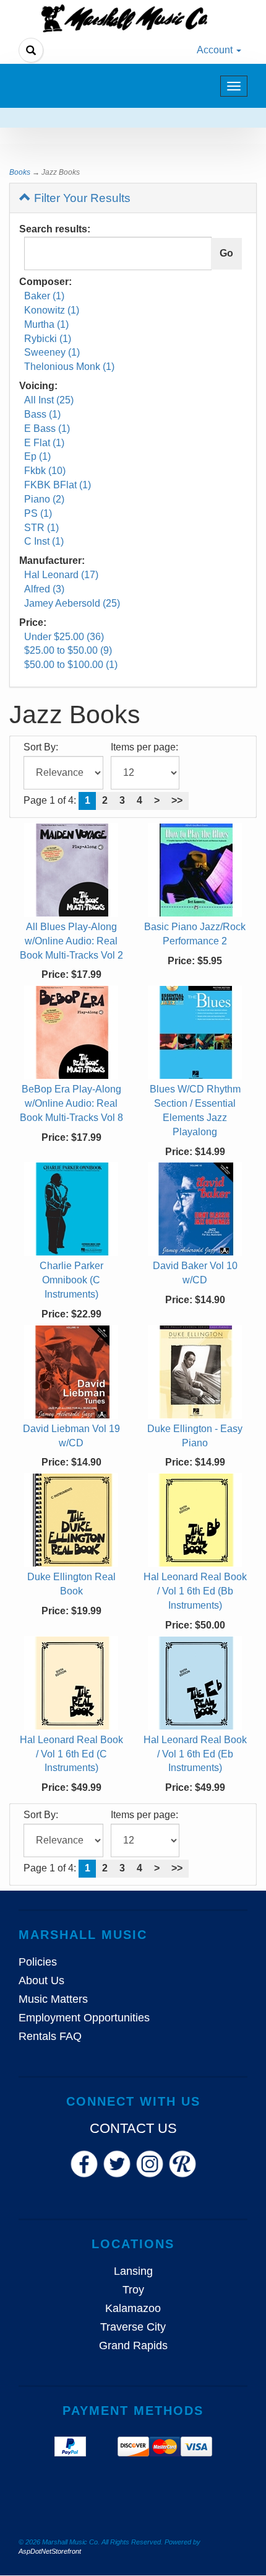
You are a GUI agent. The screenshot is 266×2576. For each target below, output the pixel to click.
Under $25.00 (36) (64, 637)
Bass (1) (42, 414)
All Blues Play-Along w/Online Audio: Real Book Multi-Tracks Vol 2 (71, 941)
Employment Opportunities (84, 2018)
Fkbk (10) (45, 471)
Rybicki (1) (48, 339)
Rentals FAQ (50, 2036)
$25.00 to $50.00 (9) (68, 650)
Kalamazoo (133, 2308)
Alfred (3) (44, 589)
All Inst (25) (49, 400)
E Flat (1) (44, 443)
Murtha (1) (46, 324)
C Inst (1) (44, 541)
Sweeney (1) (52, 352)
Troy (133, 2290)
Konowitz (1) (52, 310)
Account (216, 50)
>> (177, 800)
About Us (41, 1980)
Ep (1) (37, 456)
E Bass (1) (47, 429)
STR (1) (41, 528)
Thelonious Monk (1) (69, 367)
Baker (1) (44, 296)
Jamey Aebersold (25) (72, 603)
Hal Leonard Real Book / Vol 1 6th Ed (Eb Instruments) (195, 1754)
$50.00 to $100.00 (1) (71, 665)
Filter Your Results (81, 198)
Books (20, 172)
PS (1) (38, 513)
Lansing (133, 2271)
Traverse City (133, 2327)
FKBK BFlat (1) (58, 485)
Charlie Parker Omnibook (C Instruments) (71, 1280)
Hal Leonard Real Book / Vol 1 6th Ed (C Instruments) (71, 1754)
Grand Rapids (133, 2345)
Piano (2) (44, 499)
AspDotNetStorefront (50, 2551)
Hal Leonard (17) (61, 575)
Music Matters (53, 1999)
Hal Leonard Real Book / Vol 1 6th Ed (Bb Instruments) (195, 1591)
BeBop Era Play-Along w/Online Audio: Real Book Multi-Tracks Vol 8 (71, 1103)
